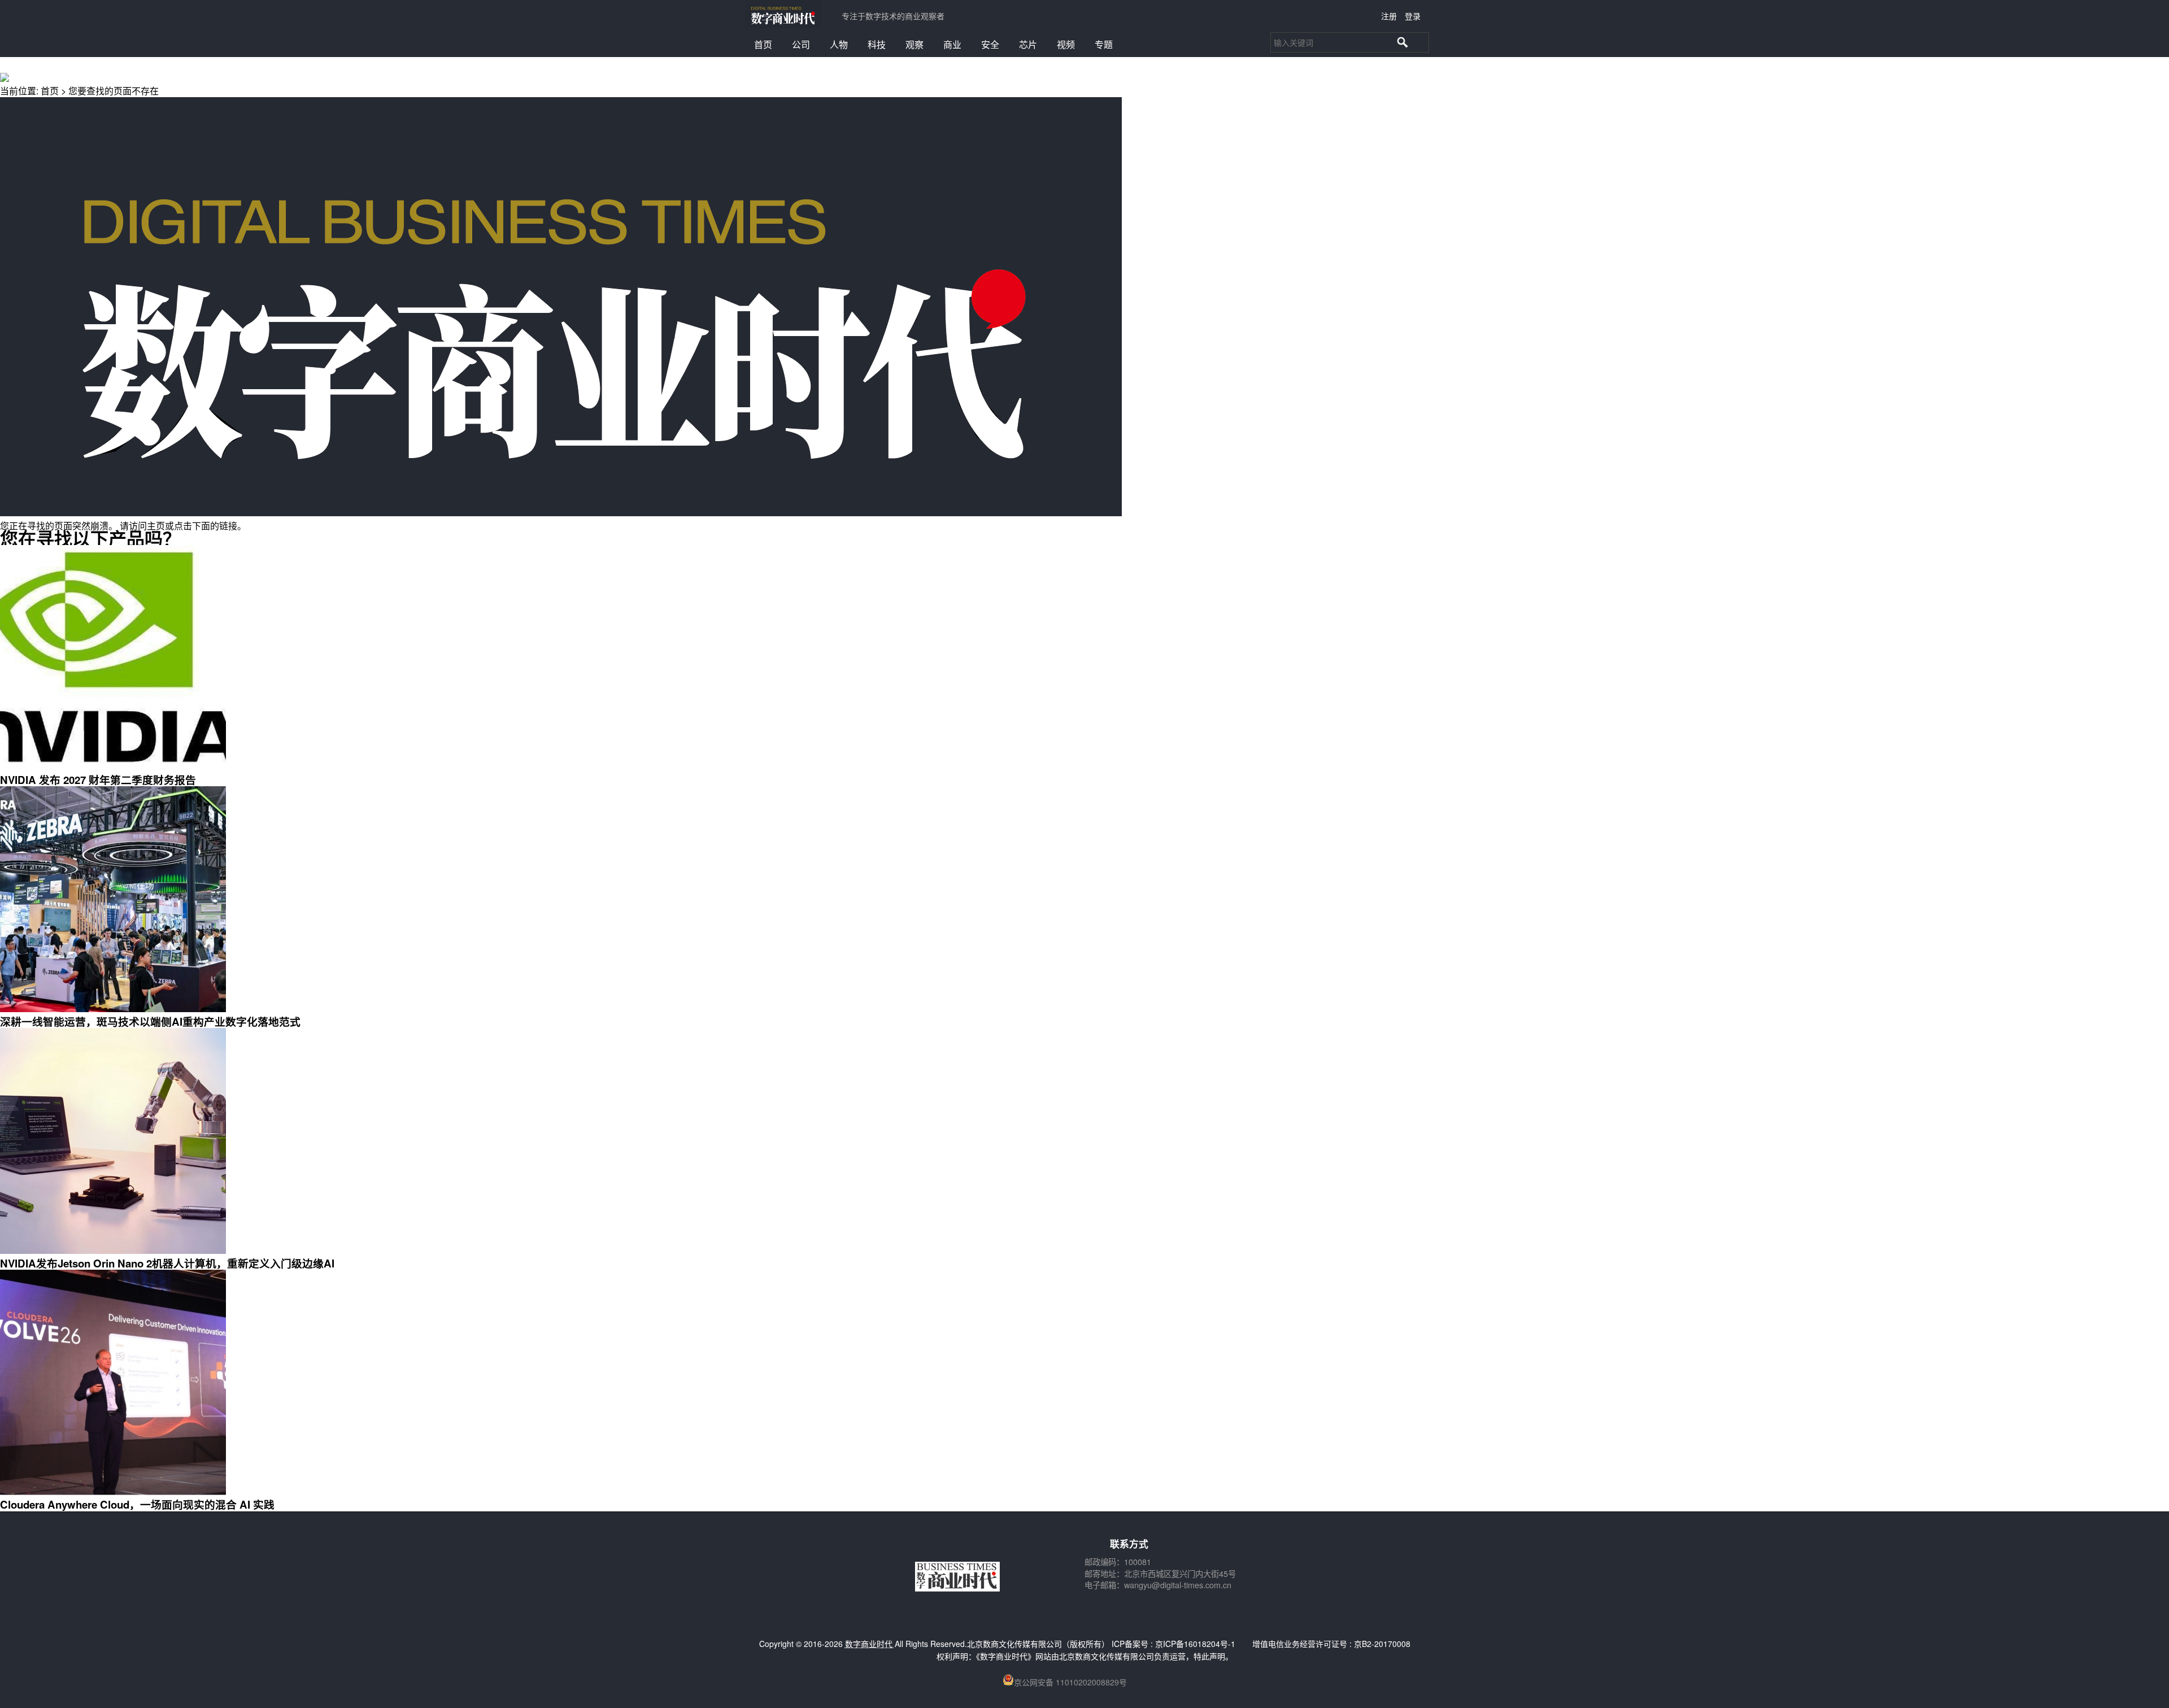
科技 (877, 44)
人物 (839, 44)
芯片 (1028, 44)
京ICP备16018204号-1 (1195, 1644)
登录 (1413, 16)
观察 (914, 44)
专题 (1104, 44)
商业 (952, 44)
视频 (1066, 44)
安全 (990, 44)
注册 (1389, 16)
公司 (801, 44)
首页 (763, 44)
